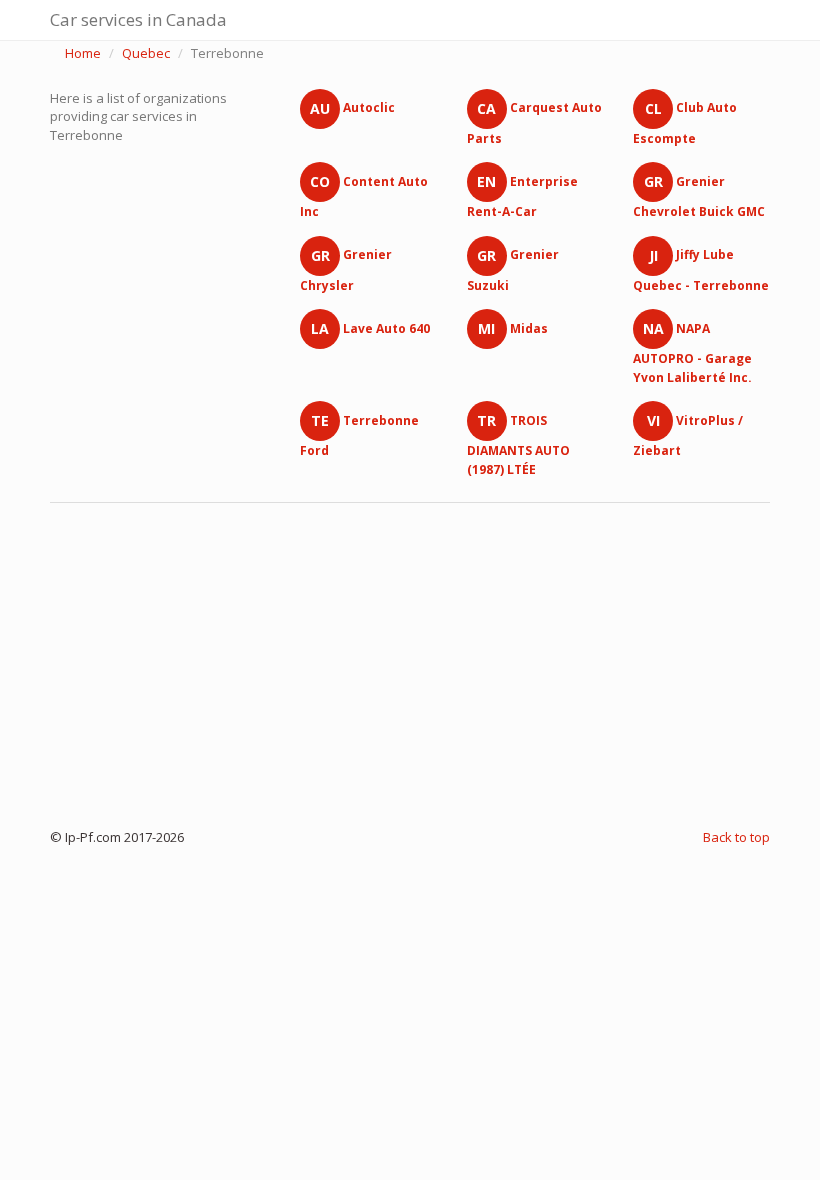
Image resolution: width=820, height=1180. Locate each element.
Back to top (736, 837)
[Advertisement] (410, 661)
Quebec (146, 53)
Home (83, 53)
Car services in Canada (138, 19)
